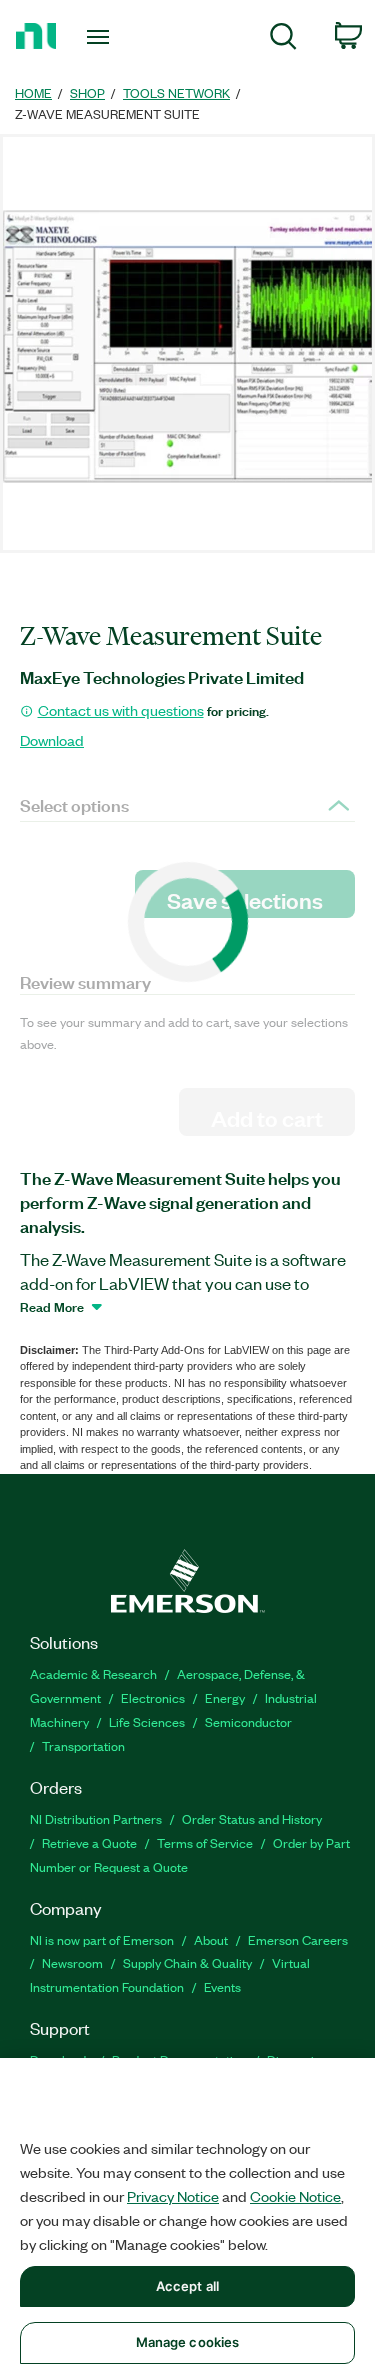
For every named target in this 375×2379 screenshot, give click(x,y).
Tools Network (176, 92)
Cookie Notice (295, 2196)
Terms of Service (205, 1842)
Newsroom (72, 1962)
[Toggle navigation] (100, 37)
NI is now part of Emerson (102, 1939)
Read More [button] (52, 1306)
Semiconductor (248, 1721)
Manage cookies (188, 2342)
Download (52, 740)
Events (222, 1986)
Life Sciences (147, 1721)
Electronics (153, 1697)
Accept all (187, 2286)
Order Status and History (252, 1818)
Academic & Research (93, 1673)
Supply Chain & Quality (187, 1962)
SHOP (87, 92)
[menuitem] (283, 39)
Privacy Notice (173, 2196)
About (211, 1939)
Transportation (83, 1745)
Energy (225, 1697)
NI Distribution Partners (96, 1818)
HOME (33, 92)
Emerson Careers (298, 1939)
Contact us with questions (121, 710)
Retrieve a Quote (89, 1842)
